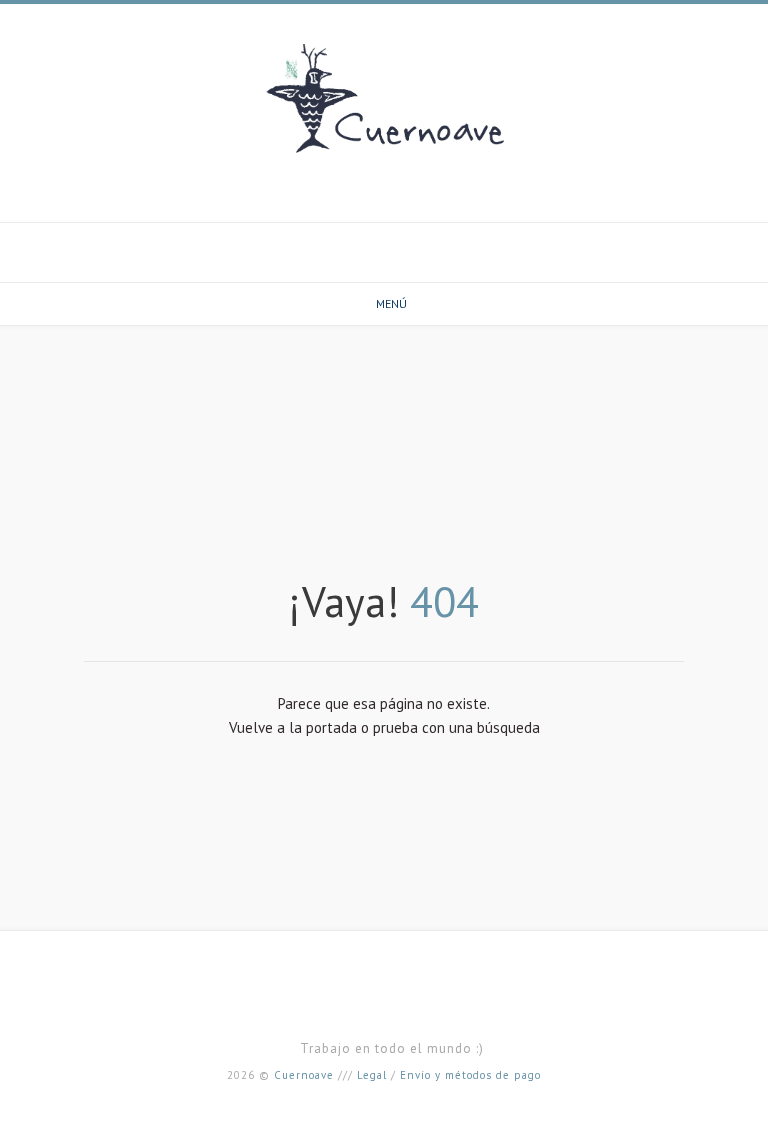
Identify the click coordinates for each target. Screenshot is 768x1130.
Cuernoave (304, 1075)
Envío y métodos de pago (470, 1075)
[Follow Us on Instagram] (408, 239)
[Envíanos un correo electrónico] (360, 239)
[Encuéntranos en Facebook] (384, 239)
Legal (372, 1075)
